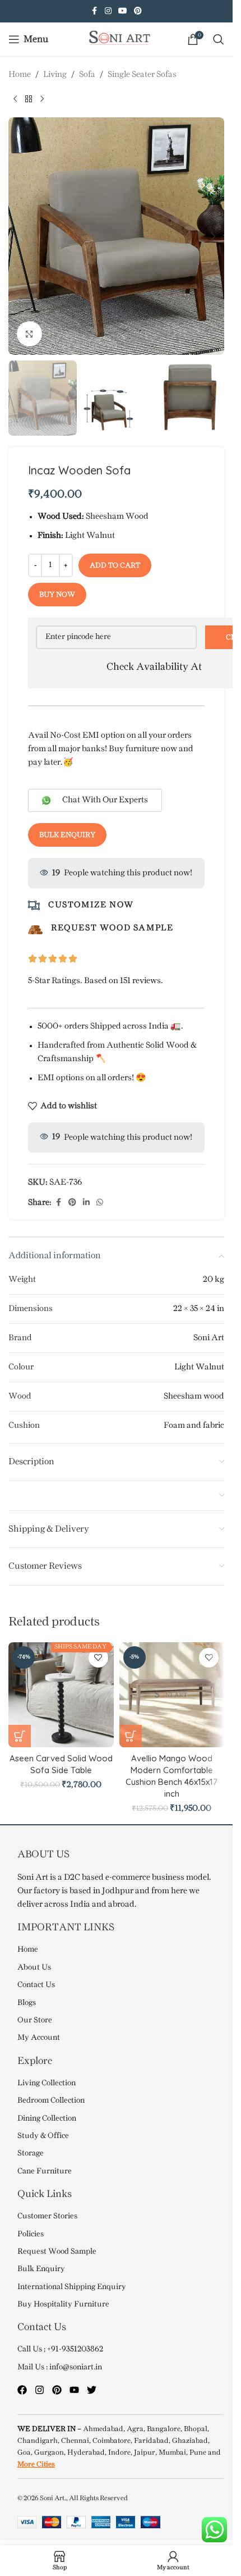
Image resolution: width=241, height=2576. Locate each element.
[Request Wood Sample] (35, 930)
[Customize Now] (34, 905)
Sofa (87, 75)
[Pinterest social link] (138, 12)
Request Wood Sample (112, 928)
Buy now (57, 595)
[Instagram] (40, 2390)
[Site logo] (117, 39)
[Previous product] (15, 99)
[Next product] (42, 99)
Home (20, 75)
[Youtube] (74, 2390)
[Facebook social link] (95, 12)
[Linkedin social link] (86, 1203)
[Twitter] (92, 2390)
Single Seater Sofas (142, 75)
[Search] (219, 39)
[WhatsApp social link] (100, 1203)
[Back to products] (29, 99)
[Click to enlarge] (29, 334)
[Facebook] (22, 2390)
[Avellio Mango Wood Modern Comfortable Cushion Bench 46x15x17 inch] (172, 1695)
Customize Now (91, 905)
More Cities (36, 2464)
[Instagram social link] (108, 12)
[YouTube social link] (123, 12)
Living (55, 75)
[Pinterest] (57, 2390)
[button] (20, 236)
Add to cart (115, 565)
